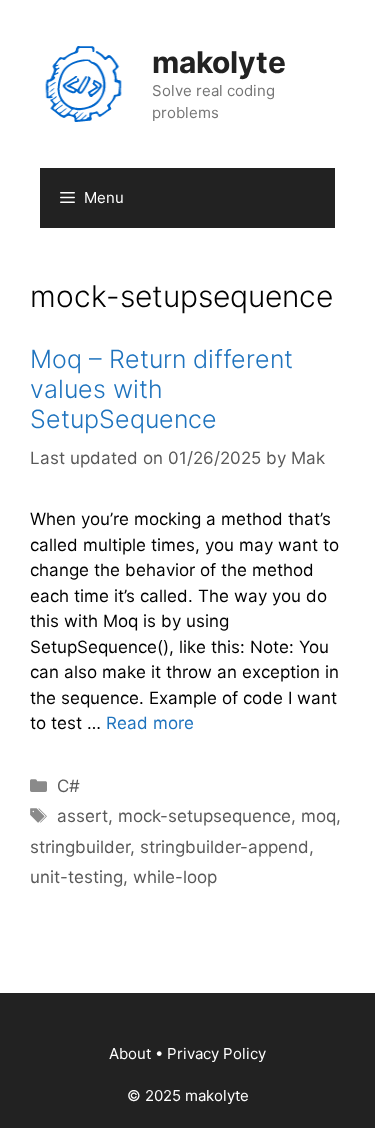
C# (68, 786)
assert (82, 816)
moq (318, 816)
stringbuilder (80, 847)
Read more (150, 723)
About (130, 1053)
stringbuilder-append (224, 847)
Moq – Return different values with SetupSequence (161, 389)
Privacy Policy (216, 1053)
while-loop (175, 877)
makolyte (219, 62)
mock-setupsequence (204, 816)
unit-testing (76, 877)
